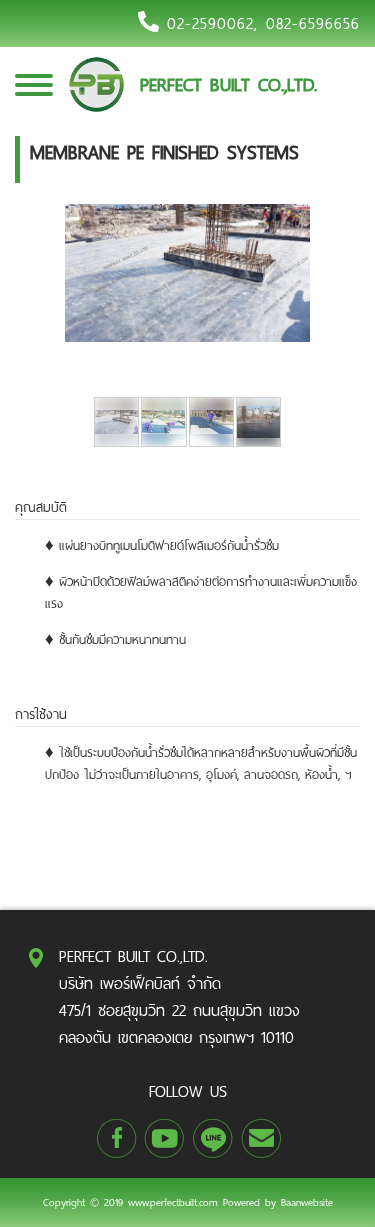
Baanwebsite (307, 1202)
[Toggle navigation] (34, 95)
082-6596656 (313, 23)
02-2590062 (210, 23)
